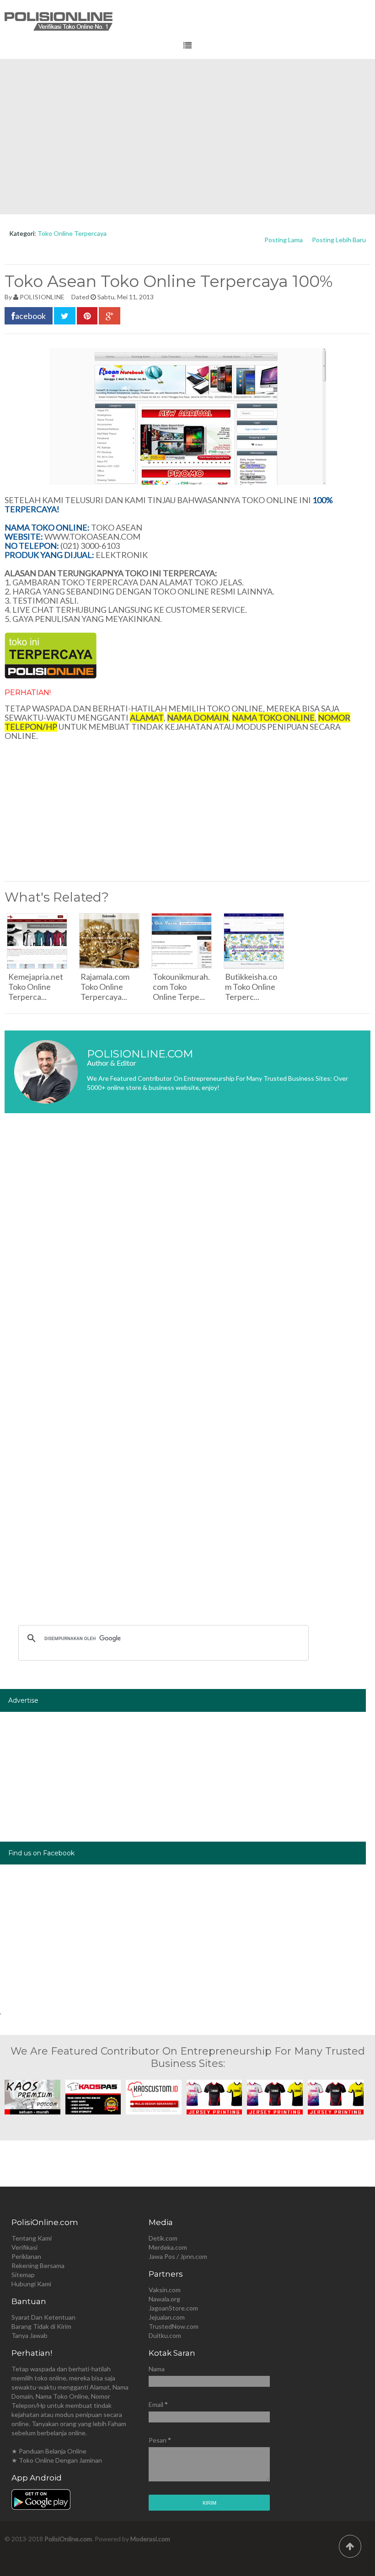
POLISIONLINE (42, 297)
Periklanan (26, 2256)
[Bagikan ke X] (65, 316)
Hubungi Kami (31, 2284)
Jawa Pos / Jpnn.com (178, 2256)
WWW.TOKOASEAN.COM (92, 536)
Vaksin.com (165, 2290)
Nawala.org (164, 2299)
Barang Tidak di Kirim (41, 2326)
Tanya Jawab (29, 2335)
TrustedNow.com (174, 2326)
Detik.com (163, 2238)
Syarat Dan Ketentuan (43, 2317)
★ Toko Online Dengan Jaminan (57, 2460)
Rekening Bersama (38, 2265)
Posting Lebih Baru (339, 240)
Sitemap (23, 2275)
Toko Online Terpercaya (72, 233)
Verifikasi (24, 2247)
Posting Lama (284, 240)
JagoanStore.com (173, 2308)
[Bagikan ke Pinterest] (87, 316)
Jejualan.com (167, 2317)
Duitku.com (165, 2335)
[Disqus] (187, 1257)
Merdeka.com (168, 2247)
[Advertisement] (187, 137)
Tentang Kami (32, 2238)
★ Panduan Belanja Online (49, 2451)
